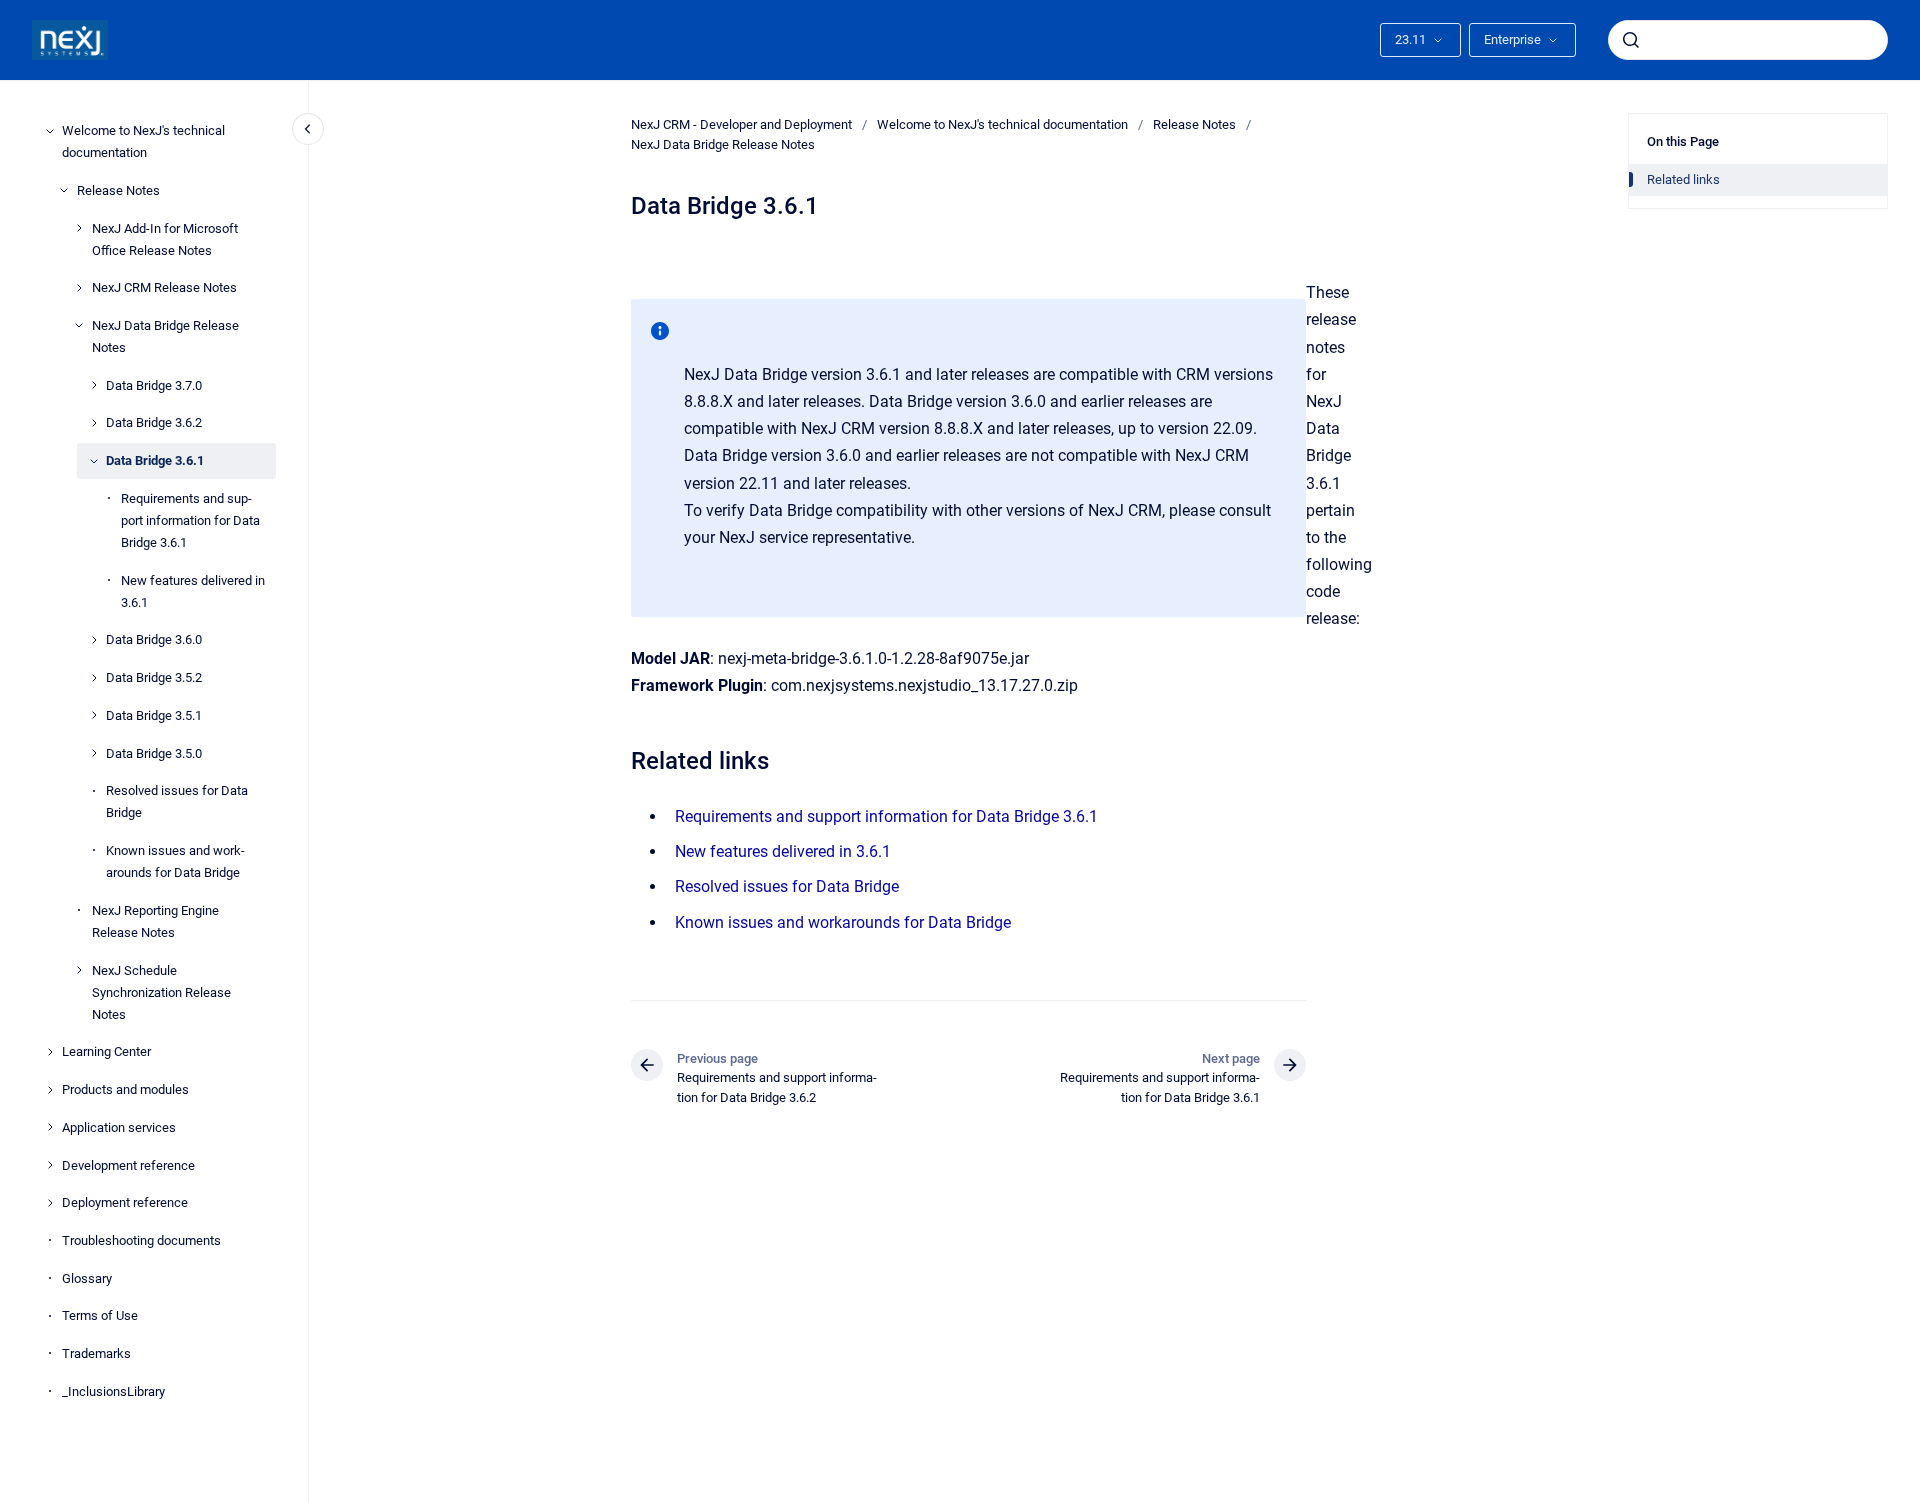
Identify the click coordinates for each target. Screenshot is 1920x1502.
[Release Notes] (64, 190)
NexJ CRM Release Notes (164, 287)
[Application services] (50, 1127)
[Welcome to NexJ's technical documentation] (50, 131)
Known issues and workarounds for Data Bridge (175, 861)
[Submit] (1631, 40)
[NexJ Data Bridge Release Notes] (79, 325)
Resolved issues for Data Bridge (177, 801)
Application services (119, 1127)
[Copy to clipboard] (622, 758)
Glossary (87, 1277)
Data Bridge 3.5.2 (154, 677)
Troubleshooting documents (141, 1240)
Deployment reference (125, 1202)
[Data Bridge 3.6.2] (94, 423)
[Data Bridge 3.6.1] (94, 461)
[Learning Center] (50, 1052)
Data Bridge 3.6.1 (155, 460)
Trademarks (96, 1353)
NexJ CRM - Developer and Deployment (741, 124)
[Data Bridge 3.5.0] (94, 753)
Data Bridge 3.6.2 (154, 422)
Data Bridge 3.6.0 (154, 639)
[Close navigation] (308, 129)
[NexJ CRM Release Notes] (79, 288)
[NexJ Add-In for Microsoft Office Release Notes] (79, 228)
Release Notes (118, 190)
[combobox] (1748, 40)
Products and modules (125, 1089)
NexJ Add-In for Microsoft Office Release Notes (165, 238)
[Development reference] (50, 1165)
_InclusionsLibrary (113, 1390)
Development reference (128, 1164)
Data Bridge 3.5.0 (154, 752)
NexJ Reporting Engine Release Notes (155, 921)
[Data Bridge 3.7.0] (94, 385)
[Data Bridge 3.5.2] (94, 678)
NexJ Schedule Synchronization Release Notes (161, 991)
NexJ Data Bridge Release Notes (165, 336)
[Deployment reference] (50, 1203)
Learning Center (106, 1051)
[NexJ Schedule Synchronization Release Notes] (79, 970)
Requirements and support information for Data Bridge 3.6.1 (190, 520)
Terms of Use (100, 1315)
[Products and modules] (50, 1090)
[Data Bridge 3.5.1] (94, 715)
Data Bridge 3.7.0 (154, 385)
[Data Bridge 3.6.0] (94, 640)
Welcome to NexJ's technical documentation (143, 141)
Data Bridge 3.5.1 (154, 715)
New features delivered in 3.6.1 (193, 590)
